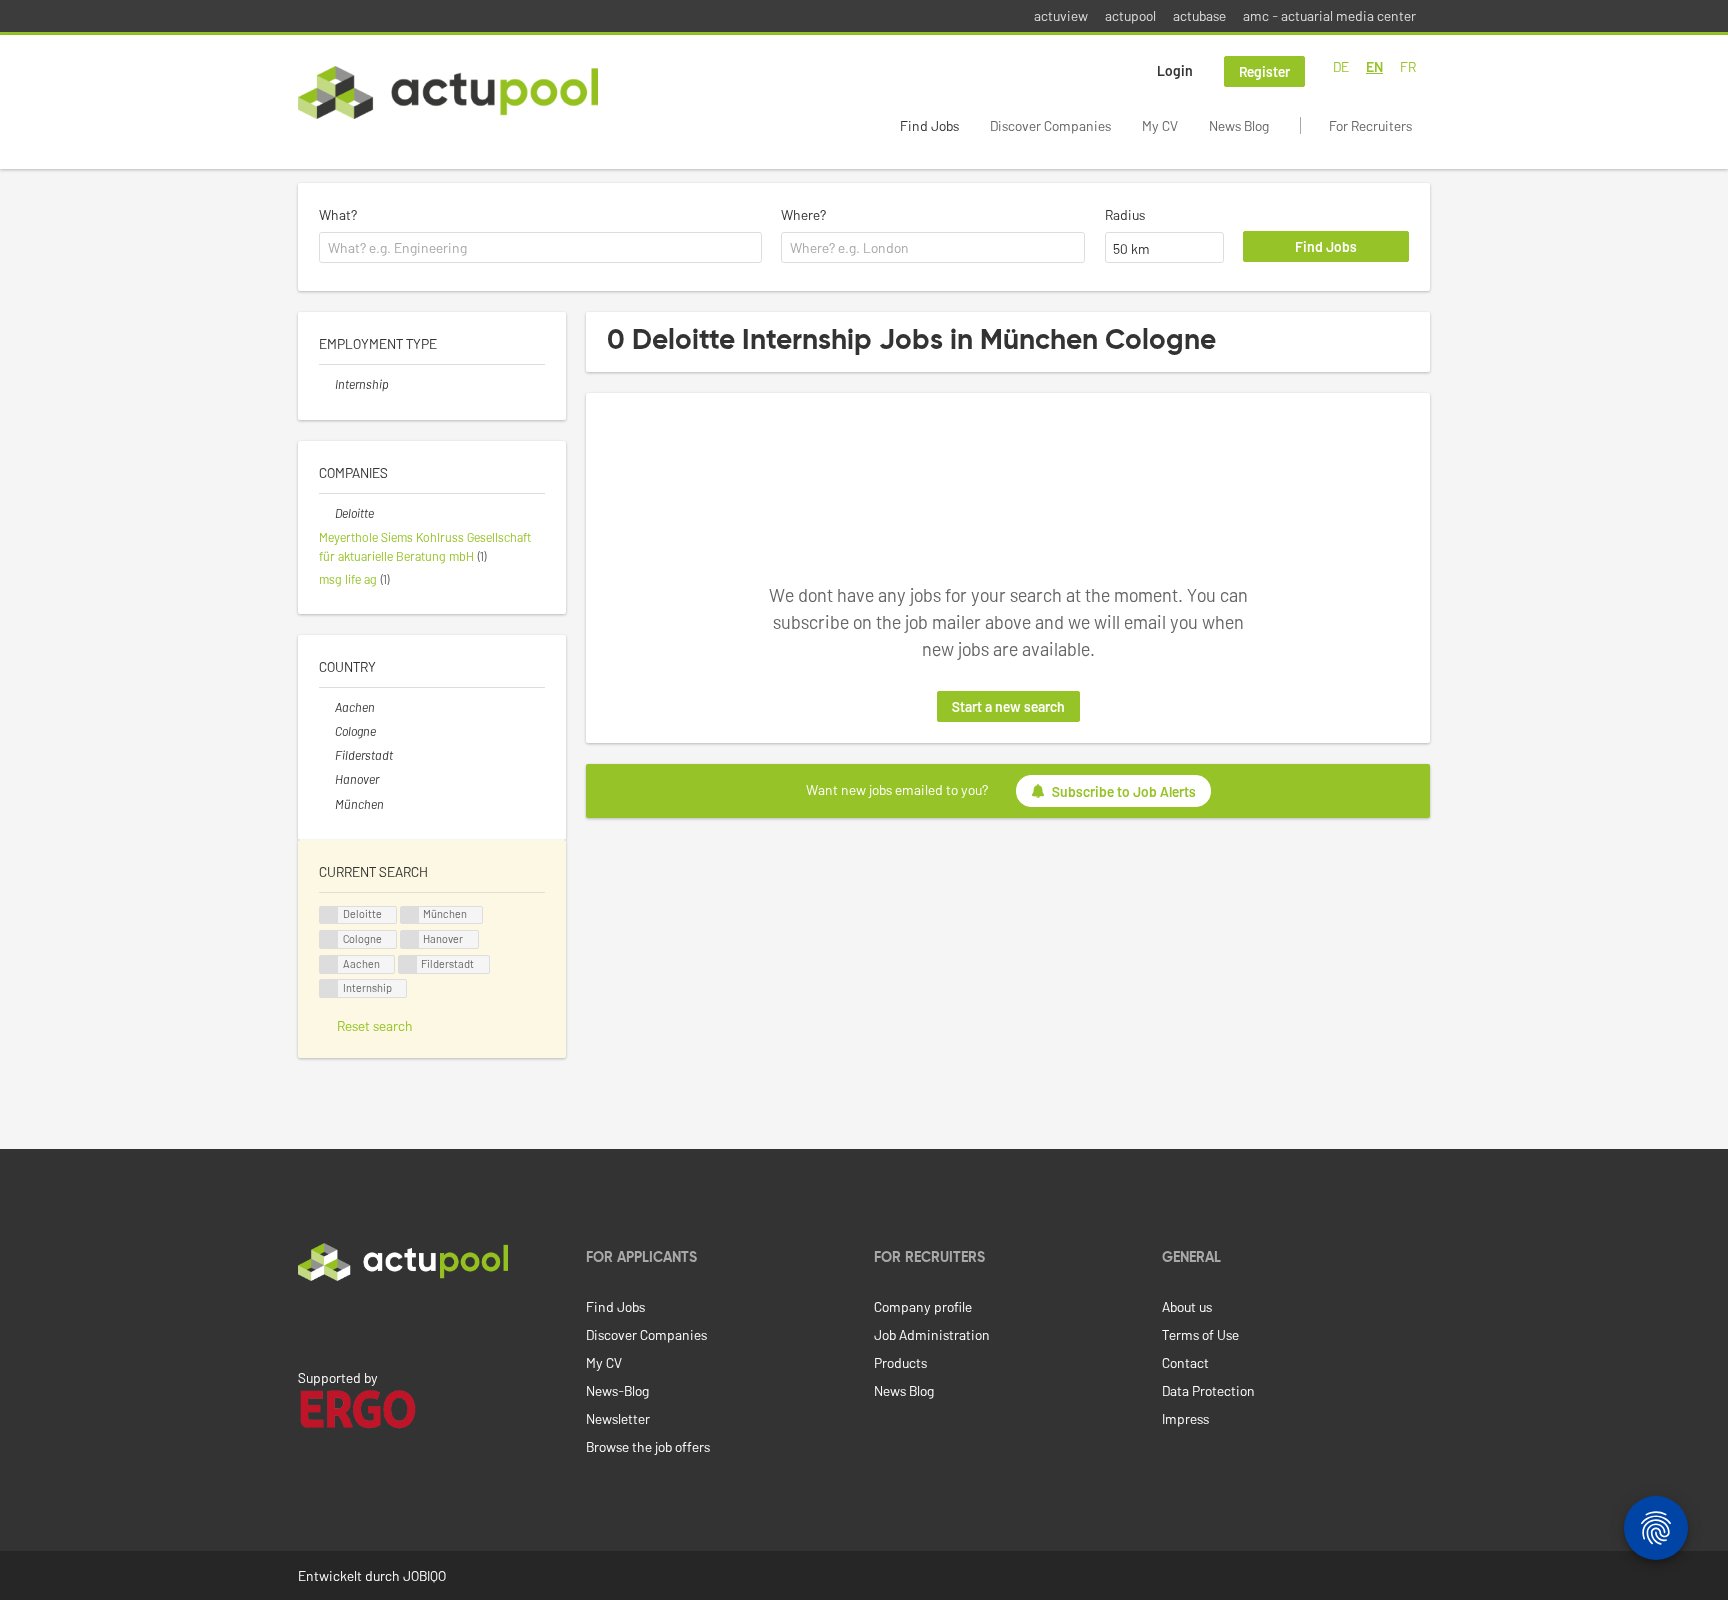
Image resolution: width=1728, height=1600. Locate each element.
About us (1187, 1306)
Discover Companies (1050, 125)
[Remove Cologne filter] (327, 731)
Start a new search (1008, 706)
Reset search (375, 1025)
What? (338, 214)
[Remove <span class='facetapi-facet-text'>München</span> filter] (410, 915)
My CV (1160, 125)
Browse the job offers (648, 1446)
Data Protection (1208, 1390)
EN (1374, 66)
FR (1408, 66)
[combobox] (540, 248)
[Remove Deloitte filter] (327, 513)
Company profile (923, 1306)
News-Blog (617, 1390)
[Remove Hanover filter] (327, 779)
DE (1341, 66)
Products (900, 1362)
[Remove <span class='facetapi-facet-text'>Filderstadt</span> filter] (408, 964)
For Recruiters (1370, 125)
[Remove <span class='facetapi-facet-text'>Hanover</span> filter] (410, 939)
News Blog (1239, 125)
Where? (803, 214)
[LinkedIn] (309, 1323)
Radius (1125, 214)
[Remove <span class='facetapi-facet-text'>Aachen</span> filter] (329, 964)
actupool (1130, 15)
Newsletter (618, 1418)
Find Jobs (929, 125)
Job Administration (932, 1334)
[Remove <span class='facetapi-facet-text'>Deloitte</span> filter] (329, 915)
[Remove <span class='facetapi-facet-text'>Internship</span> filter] (329, 988)
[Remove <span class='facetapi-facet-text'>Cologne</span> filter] (329, 939)
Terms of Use (1200, 1334)
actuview (1061, 15)
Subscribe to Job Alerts (1124, 791)
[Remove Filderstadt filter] (327, 755)
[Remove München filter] (327, 804)
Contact (1185, 1362)
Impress (1185, 1418)
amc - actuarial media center (1329, 15)
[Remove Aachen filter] (327, 707)
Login (1175, 70)
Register (1264, 71)
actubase (1199, 15)
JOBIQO (424, 1575)
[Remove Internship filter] (327, 384)
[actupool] (448, 92)
